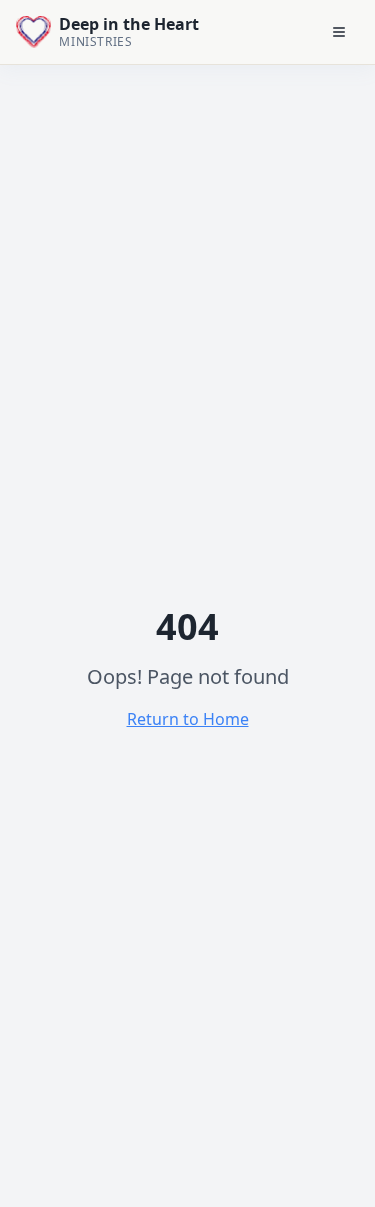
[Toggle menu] (339, 32)
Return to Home (188, 719)
